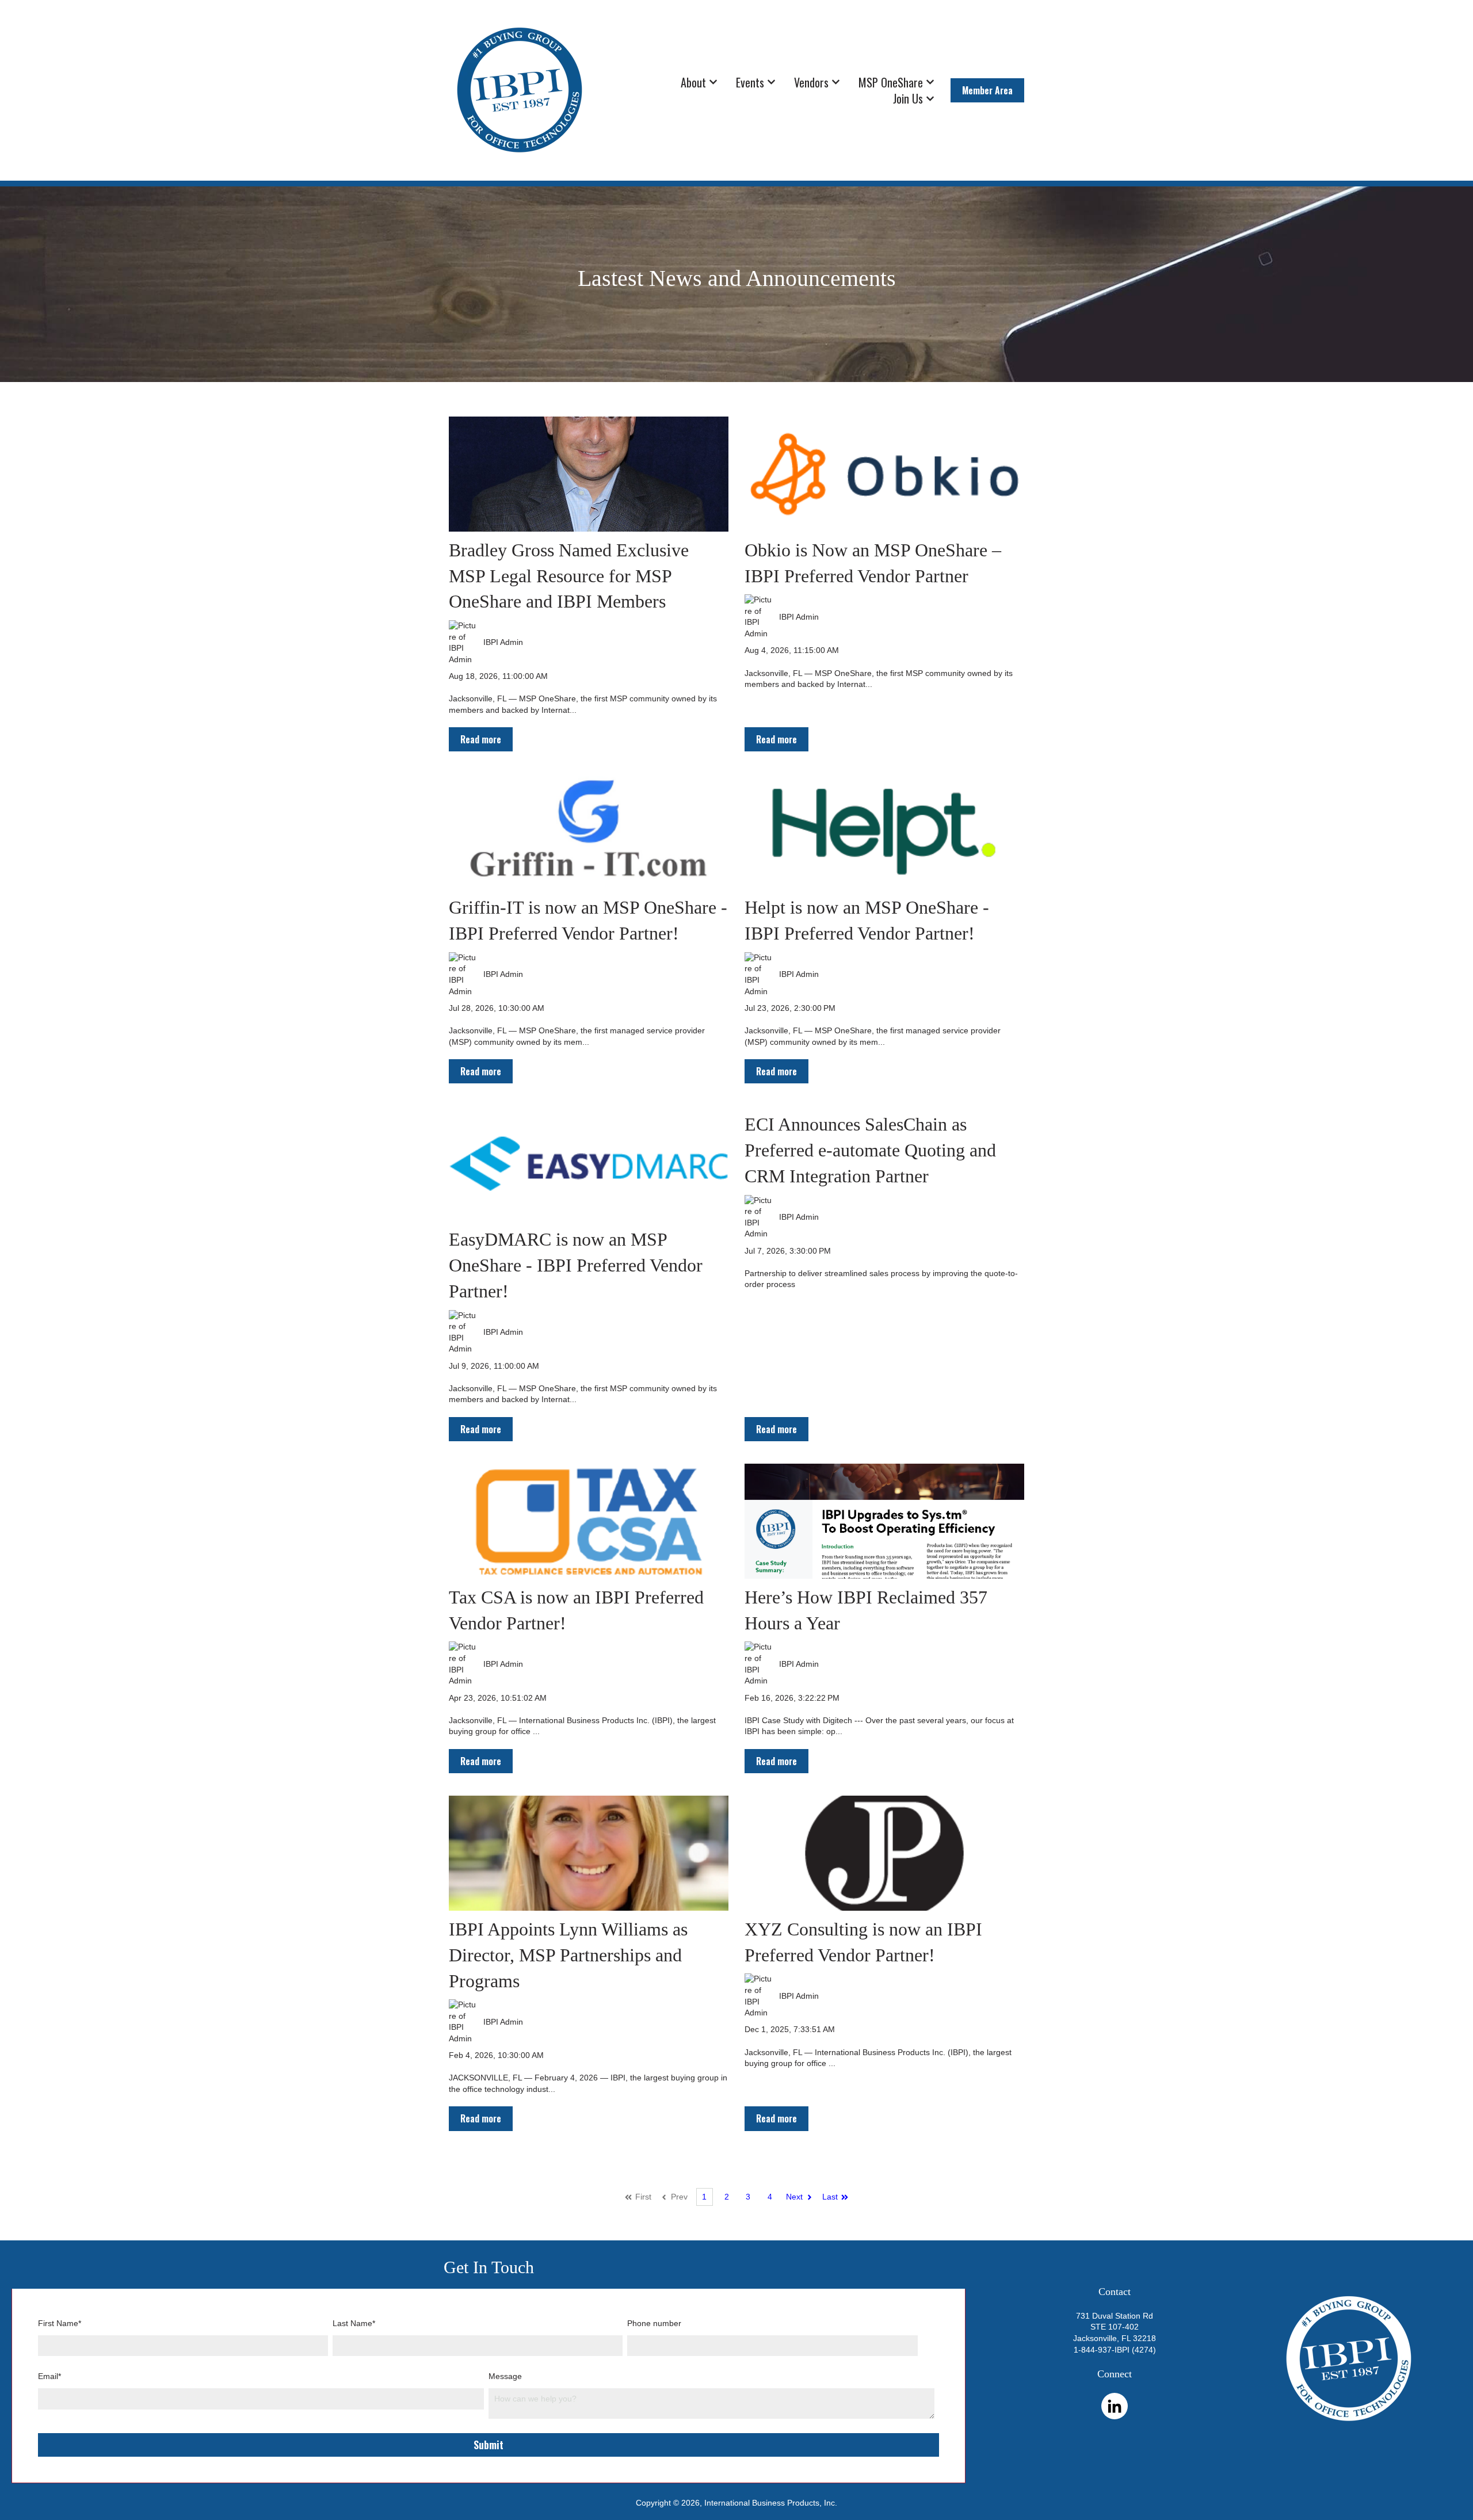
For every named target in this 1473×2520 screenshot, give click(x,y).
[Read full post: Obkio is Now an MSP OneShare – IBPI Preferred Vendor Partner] (884, 474)
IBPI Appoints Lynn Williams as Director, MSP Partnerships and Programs (568, 1955)
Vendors (811, 82)
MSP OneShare (891, 82)
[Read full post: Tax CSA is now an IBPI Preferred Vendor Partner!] (589, 1521)
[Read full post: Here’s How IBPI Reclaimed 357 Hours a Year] (884, 1521)
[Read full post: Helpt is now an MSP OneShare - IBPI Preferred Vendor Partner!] (884, 832)
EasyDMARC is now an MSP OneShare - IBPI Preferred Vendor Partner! (576, 1265)
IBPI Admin (503, 642)
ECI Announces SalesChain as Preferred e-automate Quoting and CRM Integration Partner (870, 1150)
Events (750, 82)
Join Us (908, 98)
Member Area (987, 90)
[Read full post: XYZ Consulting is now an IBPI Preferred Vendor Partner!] (884, 1853)
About (693, 82)
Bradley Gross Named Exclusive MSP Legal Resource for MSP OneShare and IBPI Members (569, 576)
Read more (481, 739)
